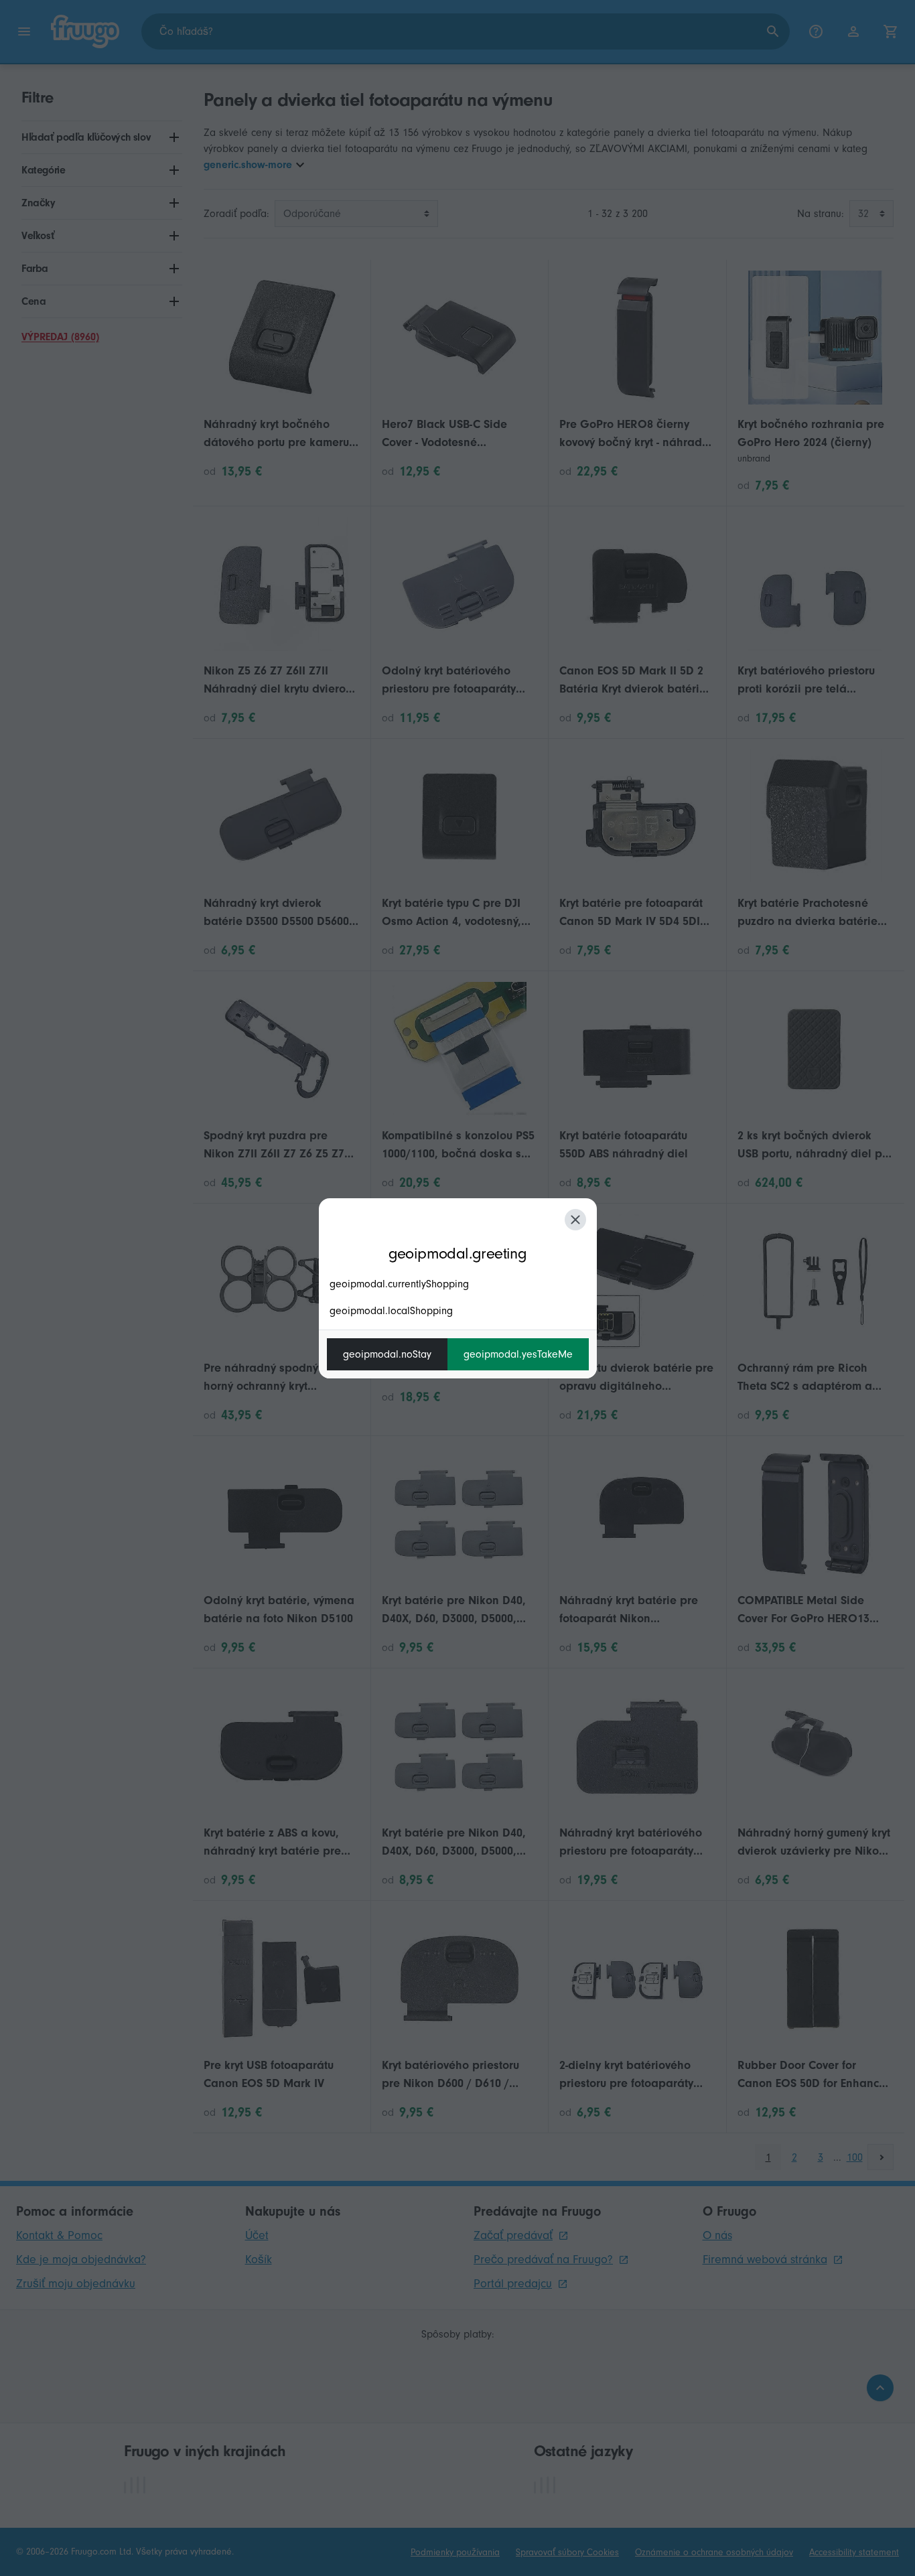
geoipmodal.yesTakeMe (518, 1354)
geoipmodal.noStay (387, 1354)
